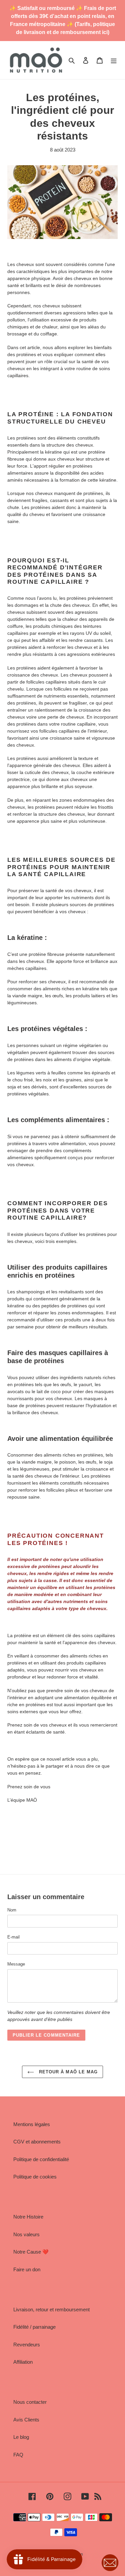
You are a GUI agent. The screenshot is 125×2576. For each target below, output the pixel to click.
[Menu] (114, 60)
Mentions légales (32, 2124)
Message (16, 1964)
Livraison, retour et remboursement (51, 2309)
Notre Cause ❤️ (31, 2252)
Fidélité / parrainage (34, 2327)
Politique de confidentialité (41, 2159)
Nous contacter (30, 2402)
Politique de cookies (35, 2177)
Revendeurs (27, 2345)
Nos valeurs (26, 2234)
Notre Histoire (28, 2217)
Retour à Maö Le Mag (67, 2072)
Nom (12, 1910)
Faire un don (27, 2269)
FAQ (18, 2455)
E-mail (13, 1937)
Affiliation (23, 2362)
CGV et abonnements (37, 2142)
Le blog (21, 2437)
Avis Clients (26, 2420)
